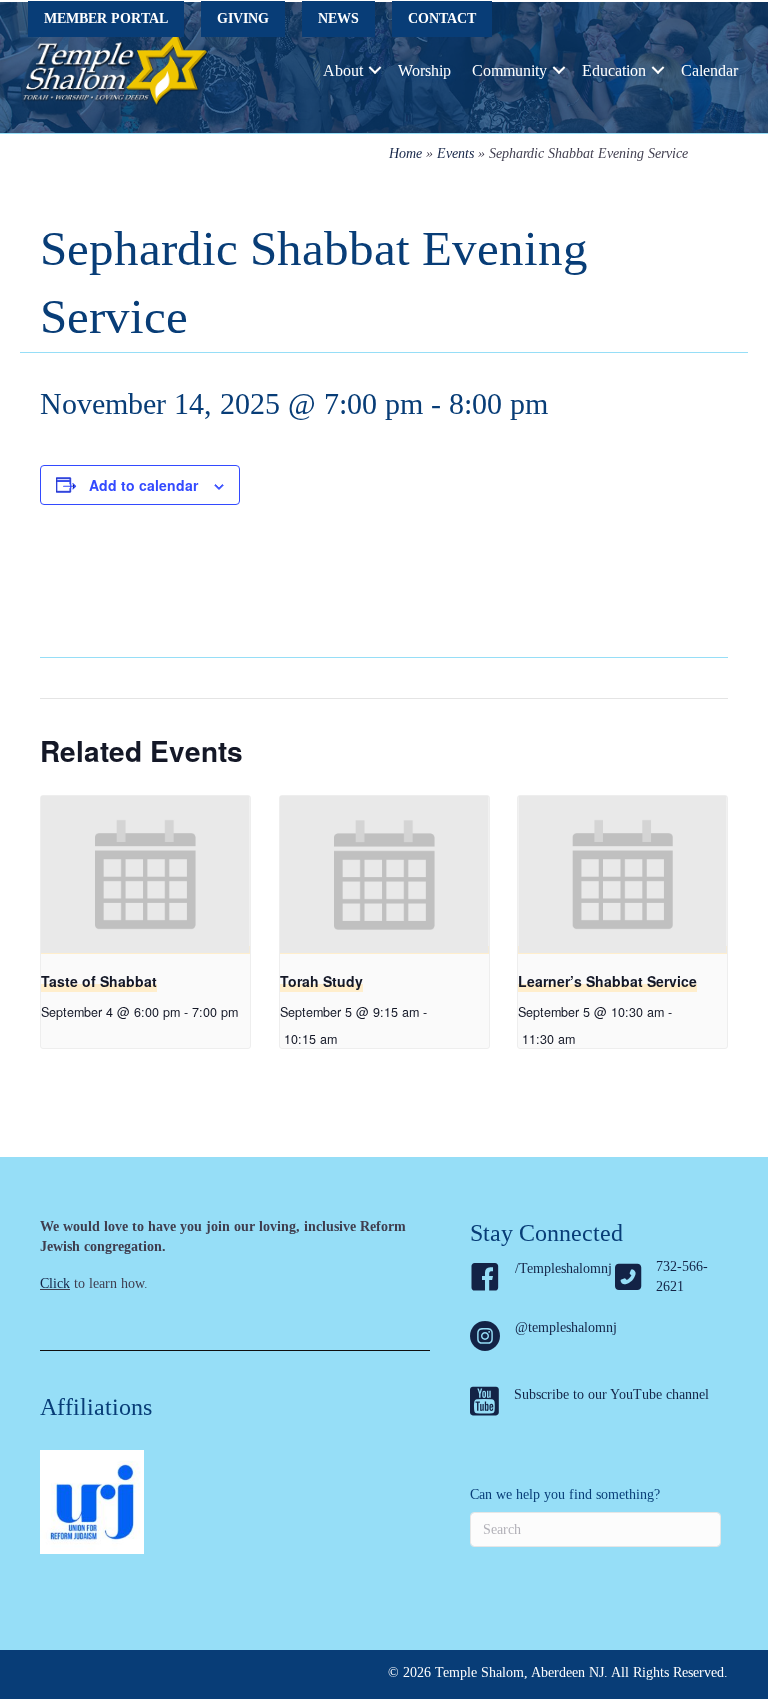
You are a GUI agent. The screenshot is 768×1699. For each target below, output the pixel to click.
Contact (442, 18)
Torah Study (321, 981)
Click (55, 1283)
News (338, 18)
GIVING (243, 18)
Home (405, 153)
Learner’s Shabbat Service (607, 981)
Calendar (709, 70)
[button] (375, 70)
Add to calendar (143, 485)
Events (455, 153)
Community (509, 70)
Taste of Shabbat (99, 981)
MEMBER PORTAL (106, 18)
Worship (424, 70)
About (343, 70)
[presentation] (145, 875)
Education (614, 70)
